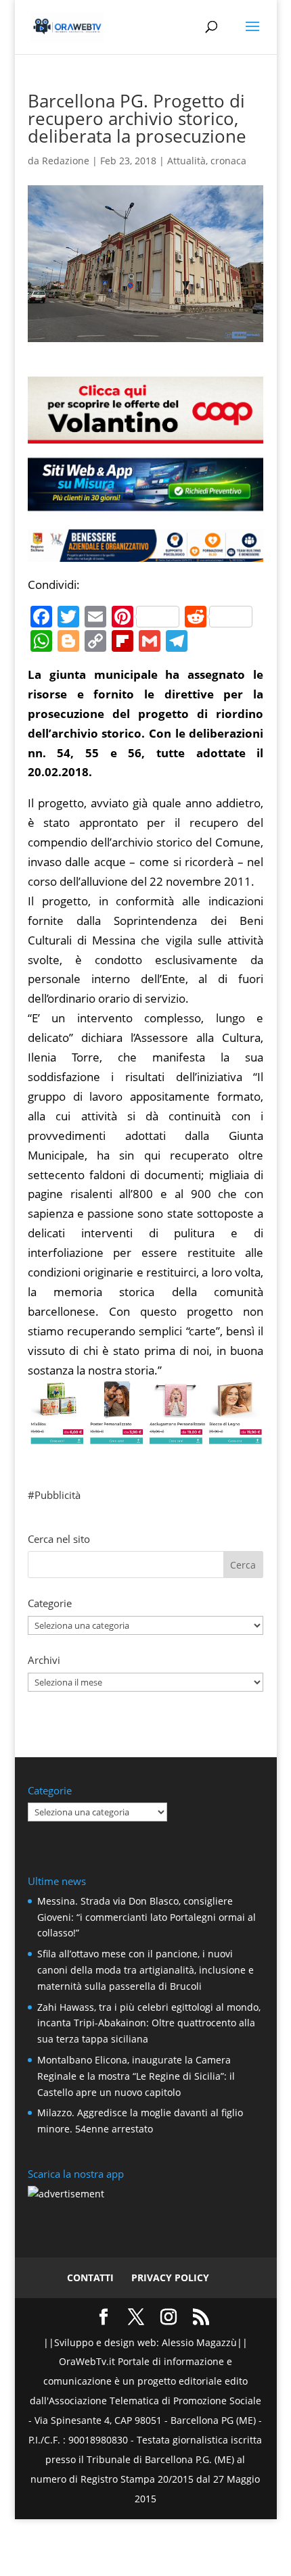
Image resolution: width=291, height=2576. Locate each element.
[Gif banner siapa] (145, 551)
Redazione (66, 161)
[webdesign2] (145, 505)
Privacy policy (170, 2277)
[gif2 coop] (145, 433)
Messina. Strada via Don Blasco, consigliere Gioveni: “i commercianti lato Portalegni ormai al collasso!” (147, 1917)
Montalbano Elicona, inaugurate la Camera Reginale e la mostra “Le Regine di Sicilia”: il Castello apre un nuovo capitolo (136, 2076)
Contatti (90, 2277)
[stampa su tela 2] (145, 1434)
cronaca (228, 161)
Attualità (186, 161)
